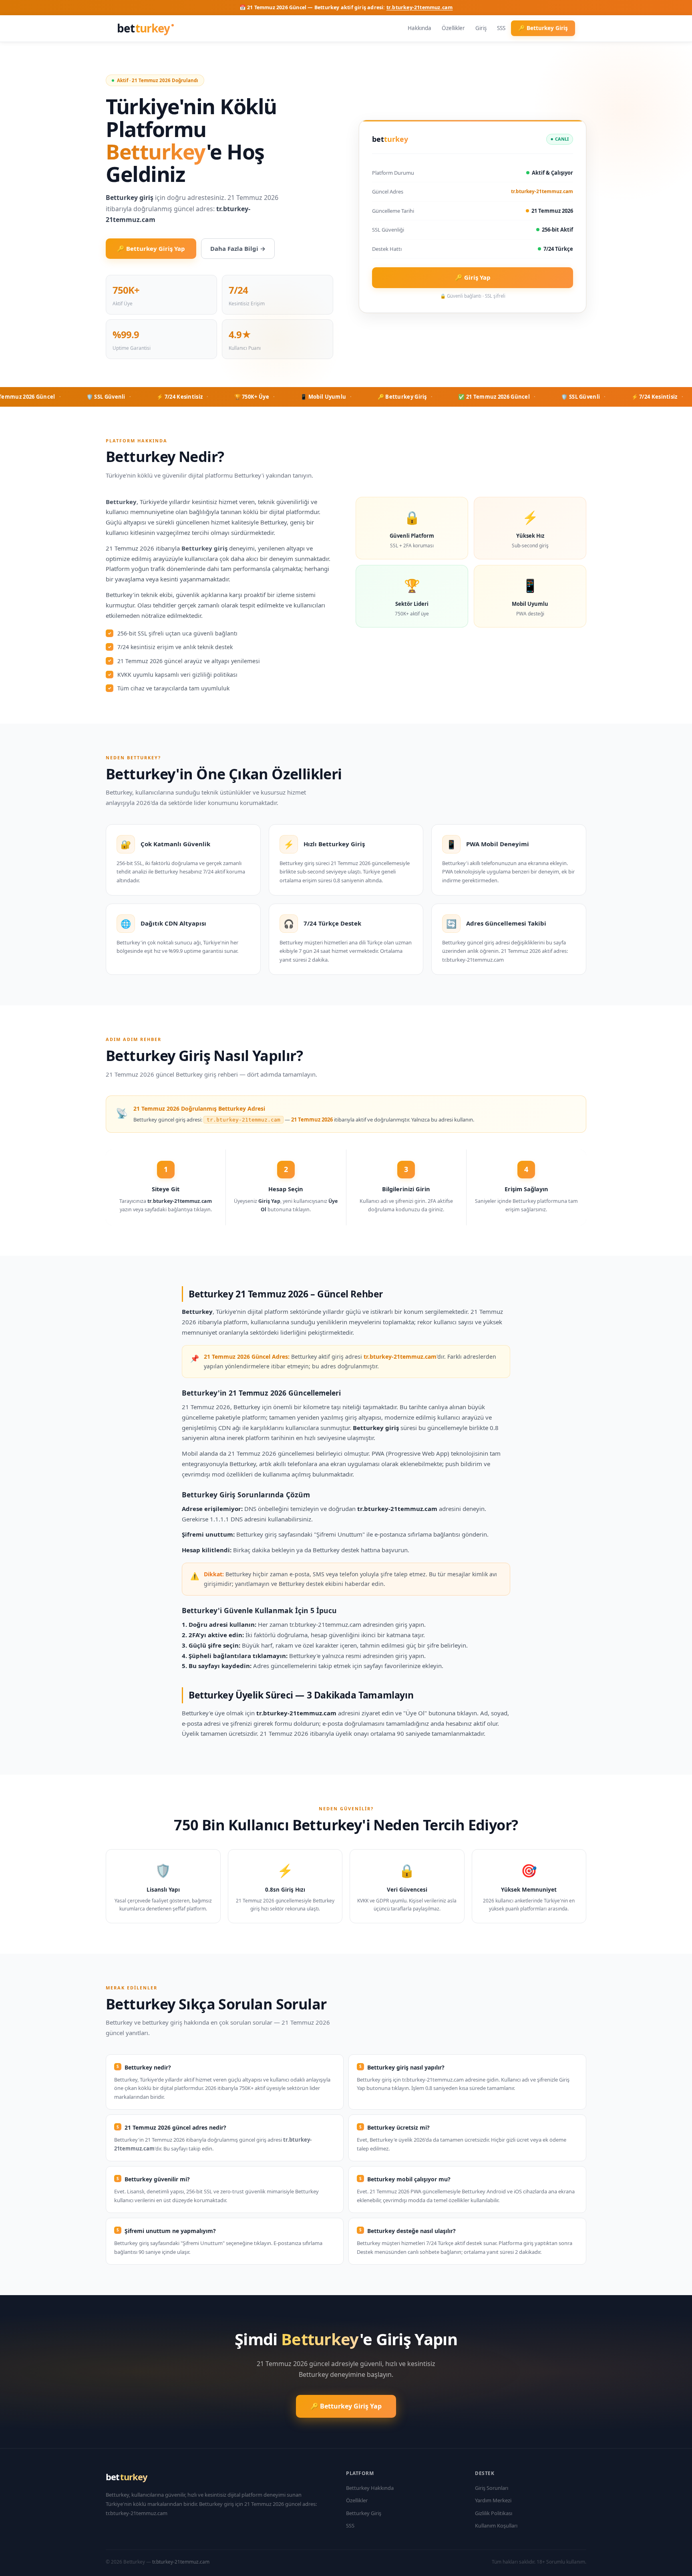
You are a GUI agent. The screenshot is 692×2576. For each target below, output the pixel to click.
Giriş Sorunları (492, 2488)
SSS (501, 28)
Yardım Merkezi (493, 2500)
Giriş (481, 28)
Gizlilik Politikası (494, 2513)
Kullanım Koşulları (496, 2526)
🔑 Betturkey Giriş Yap (151, 248)
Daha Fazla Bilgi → (238, 248)
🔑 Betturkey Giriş (543, 28)
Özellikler (453, 28)
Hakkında (419, 28)
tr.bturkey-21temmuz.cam (420, 7)
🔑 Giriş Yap (473, 277)
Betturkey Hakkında (370, 2488)
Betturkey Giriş (364, 2513)
